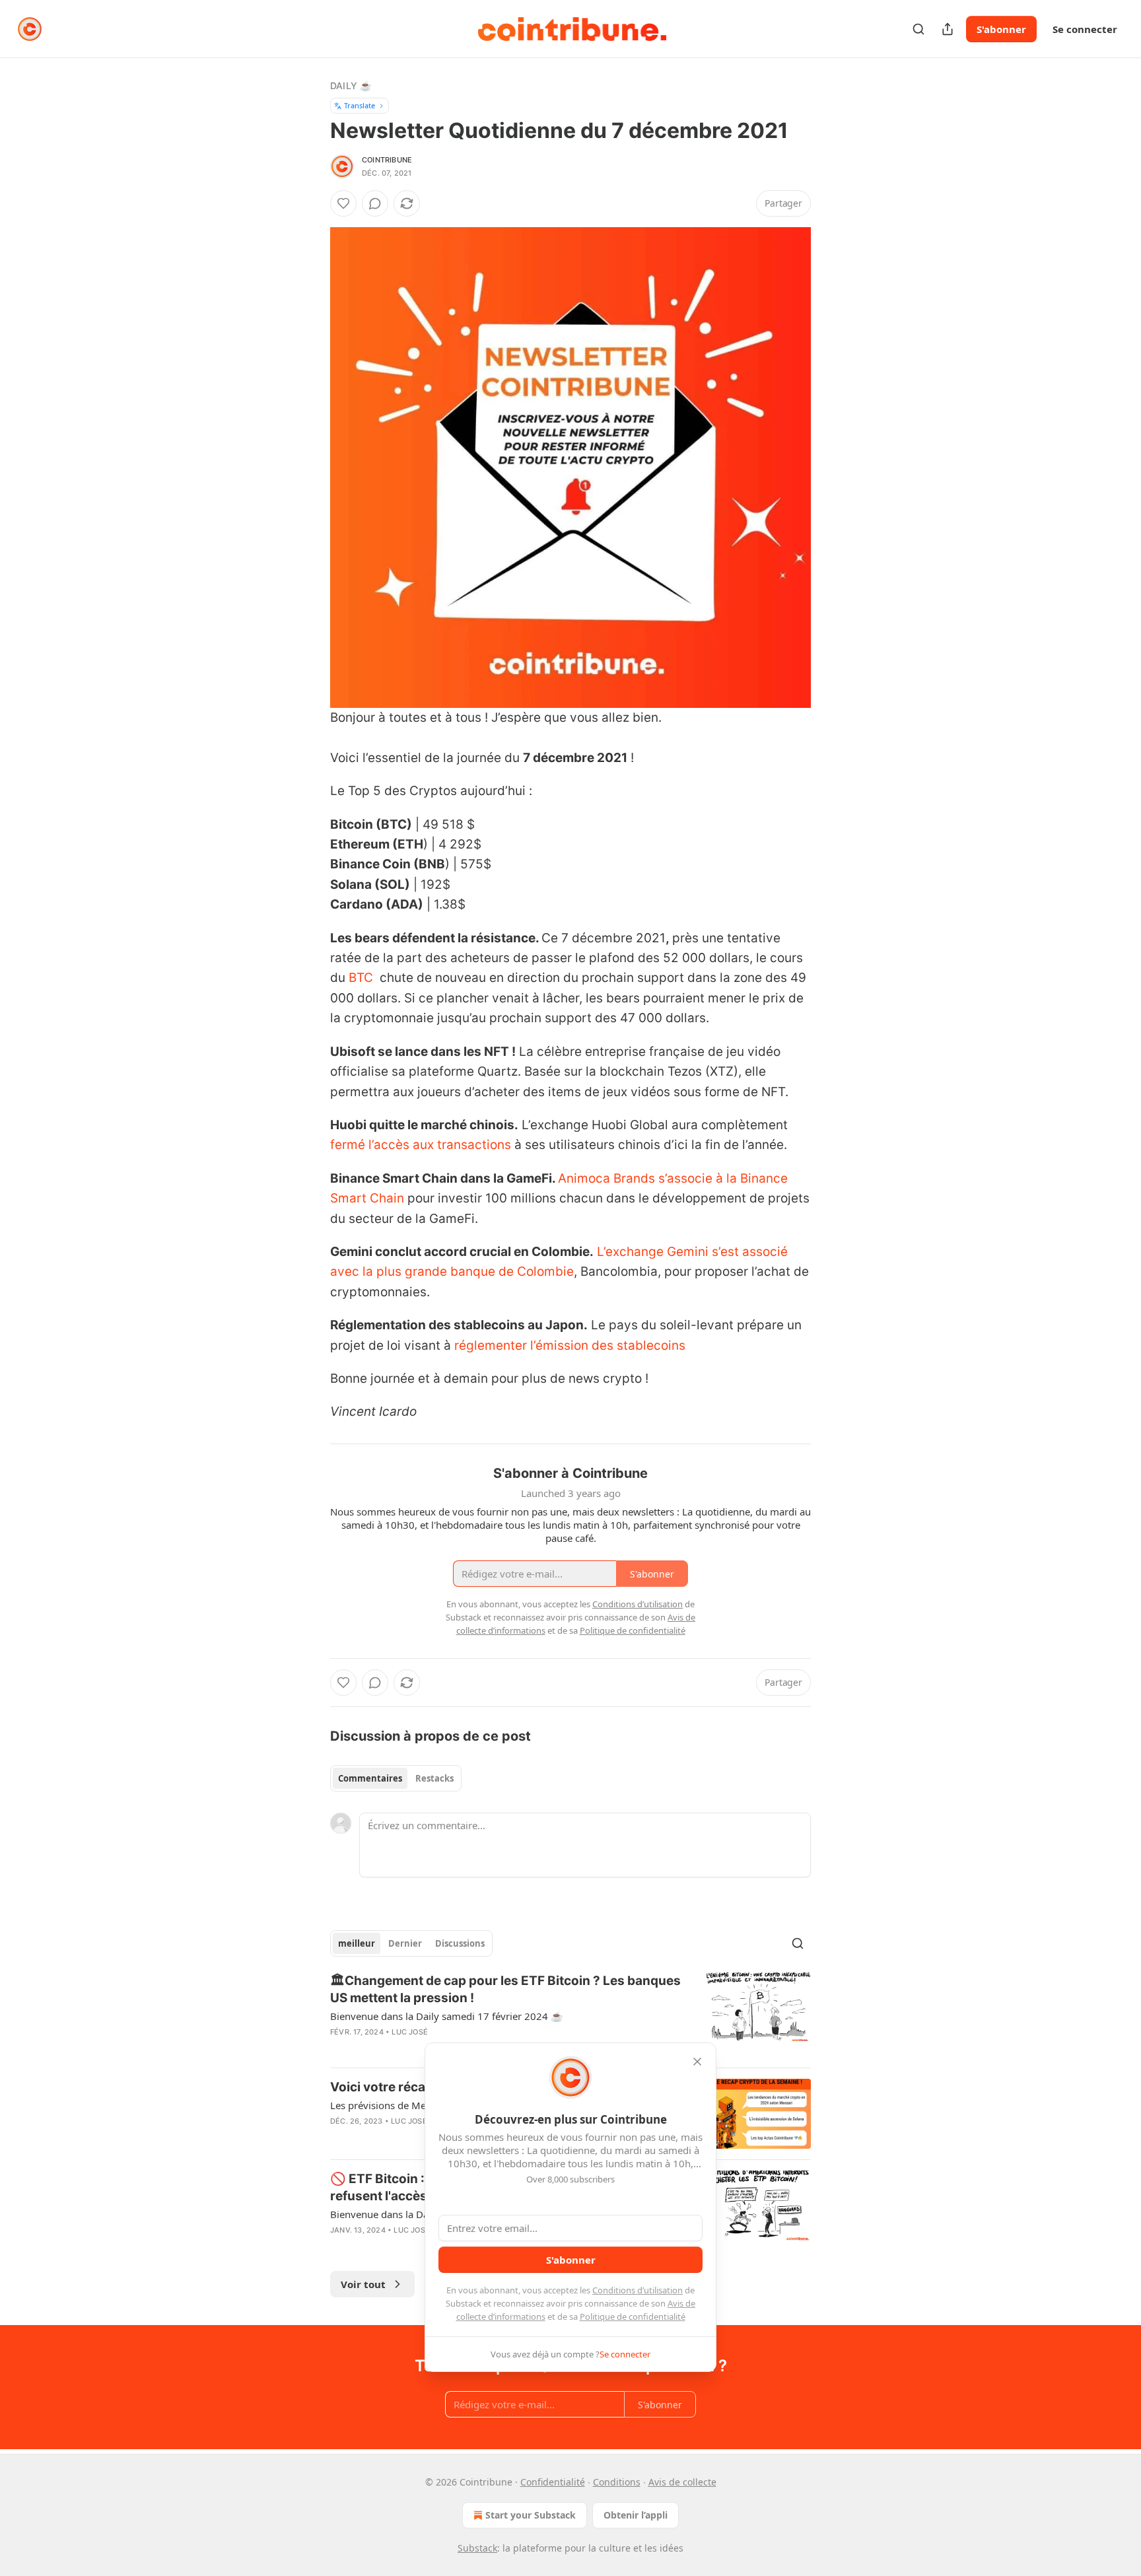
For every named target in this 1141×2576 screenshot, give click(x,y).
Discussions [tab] (460, 1943)
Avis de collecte (682, 2482)
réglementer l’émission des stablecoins (570, 1345)
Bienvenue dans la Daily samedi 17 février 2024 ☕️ (447, 2016)
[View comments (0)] (375, 203)
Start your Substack (531, 2515)
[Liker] (343, 203)
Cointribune (387, 160)
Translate (360, 105)
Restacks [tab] (434, 1778)
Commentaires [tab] (370, 1778)
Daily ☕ (351, 86)
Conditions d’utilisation (638, 2290)
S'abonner (1001, 29)
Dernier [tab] (405, 1943)
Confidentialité (553, 2482)
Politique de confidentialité (633, 2316)
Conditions (617, 2482)
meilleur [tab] (357, 1943)
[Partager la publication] (948, 29)
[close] (697, 2062)
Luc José (410, 2032)
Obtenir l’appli (636, 2515)
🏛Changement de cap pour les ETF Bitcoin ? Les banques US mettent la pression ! (505, 1989)
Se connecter (1085, 29)
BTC (361, 978)
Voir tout (363, 2284)
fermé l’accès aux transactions (421, 1145)
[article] (570, 2015)
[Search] (918, 29)
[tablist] (396, 1778)
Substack (477, 2548)
